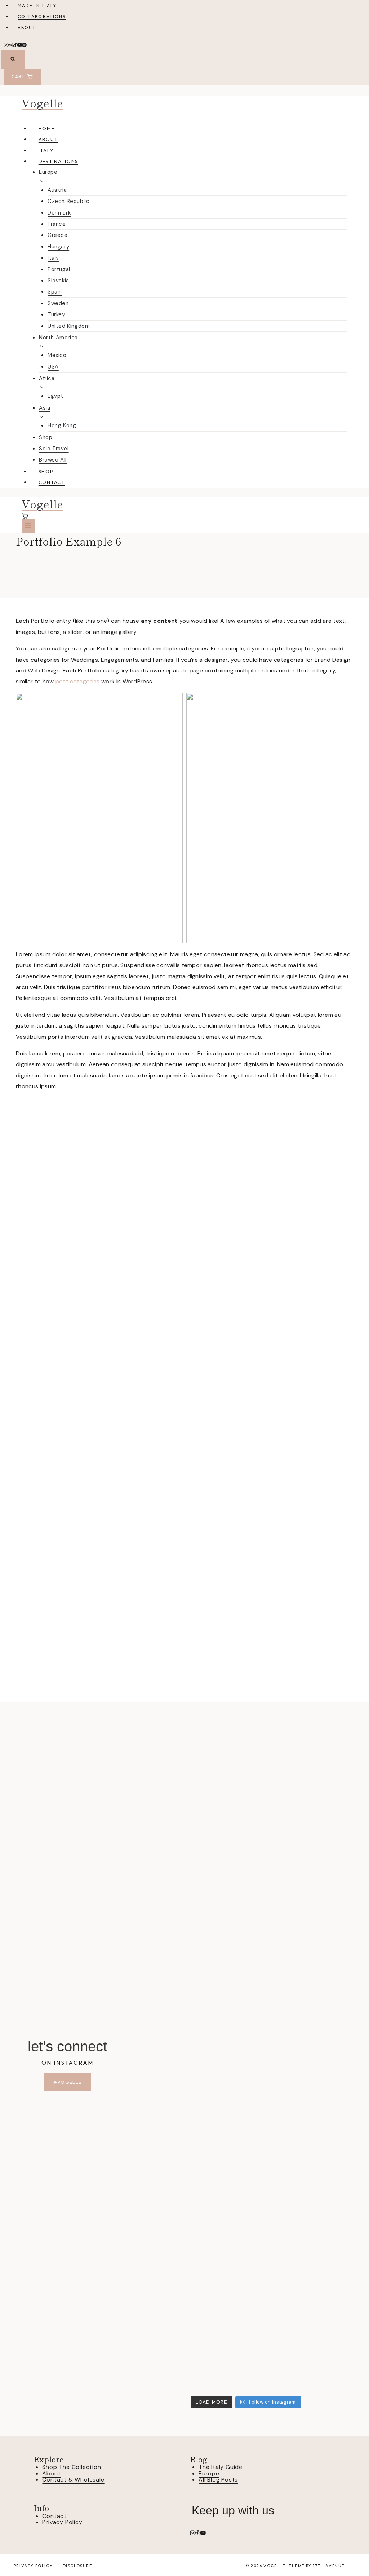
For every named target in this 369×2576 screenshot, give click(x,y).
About (27, 28)
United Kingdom (69, 326)
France (57, 224)
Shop (46, 437)
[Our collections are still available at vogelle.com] (161, 1795)
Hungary (58, 247)
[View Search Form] (13, 59)
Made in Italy (37, 6)
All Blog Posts (218, 2480)
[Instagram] (6, 46)
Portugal (59, 269)
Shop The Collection (72, 2467)
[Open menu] (28, 526)
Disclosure (77, 2566)
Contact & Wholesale (73, 2480)
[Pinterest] (11, 46)
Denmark (59, 213)
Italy (46, 150)
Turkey (56, 314)
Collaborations (42, 16)
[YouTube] (20, 46)
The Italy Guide (221, 2467)
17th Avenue (329, 2566)
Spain (55, 292)
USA (53, 367)
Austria (57, 190)
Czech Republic (68, 201)
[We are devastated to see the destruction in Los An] (161, 2154)
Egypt (55, 396)
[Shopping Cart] (184, 516)
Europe (209, 2473)
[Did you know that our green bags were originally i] (331, 2127)
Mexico (57, 355)
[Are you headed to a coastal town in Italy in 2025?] (331, 1822)
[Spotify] (24, 46)
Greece (58, 235)
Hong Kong (62, 425)
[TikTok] (15, 46)
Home (47, 128)
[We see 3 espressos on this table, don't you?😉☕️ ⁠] (274, 2045)
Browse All (53, 460)
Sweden (58, 303)
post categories (78, 681)
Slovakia (58, 281)
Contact (52, 482)
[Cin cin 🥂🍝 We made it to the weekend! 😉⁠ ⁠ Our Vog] (218, 2039)
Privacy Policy (62, 2522)
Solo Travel (54, 449)
